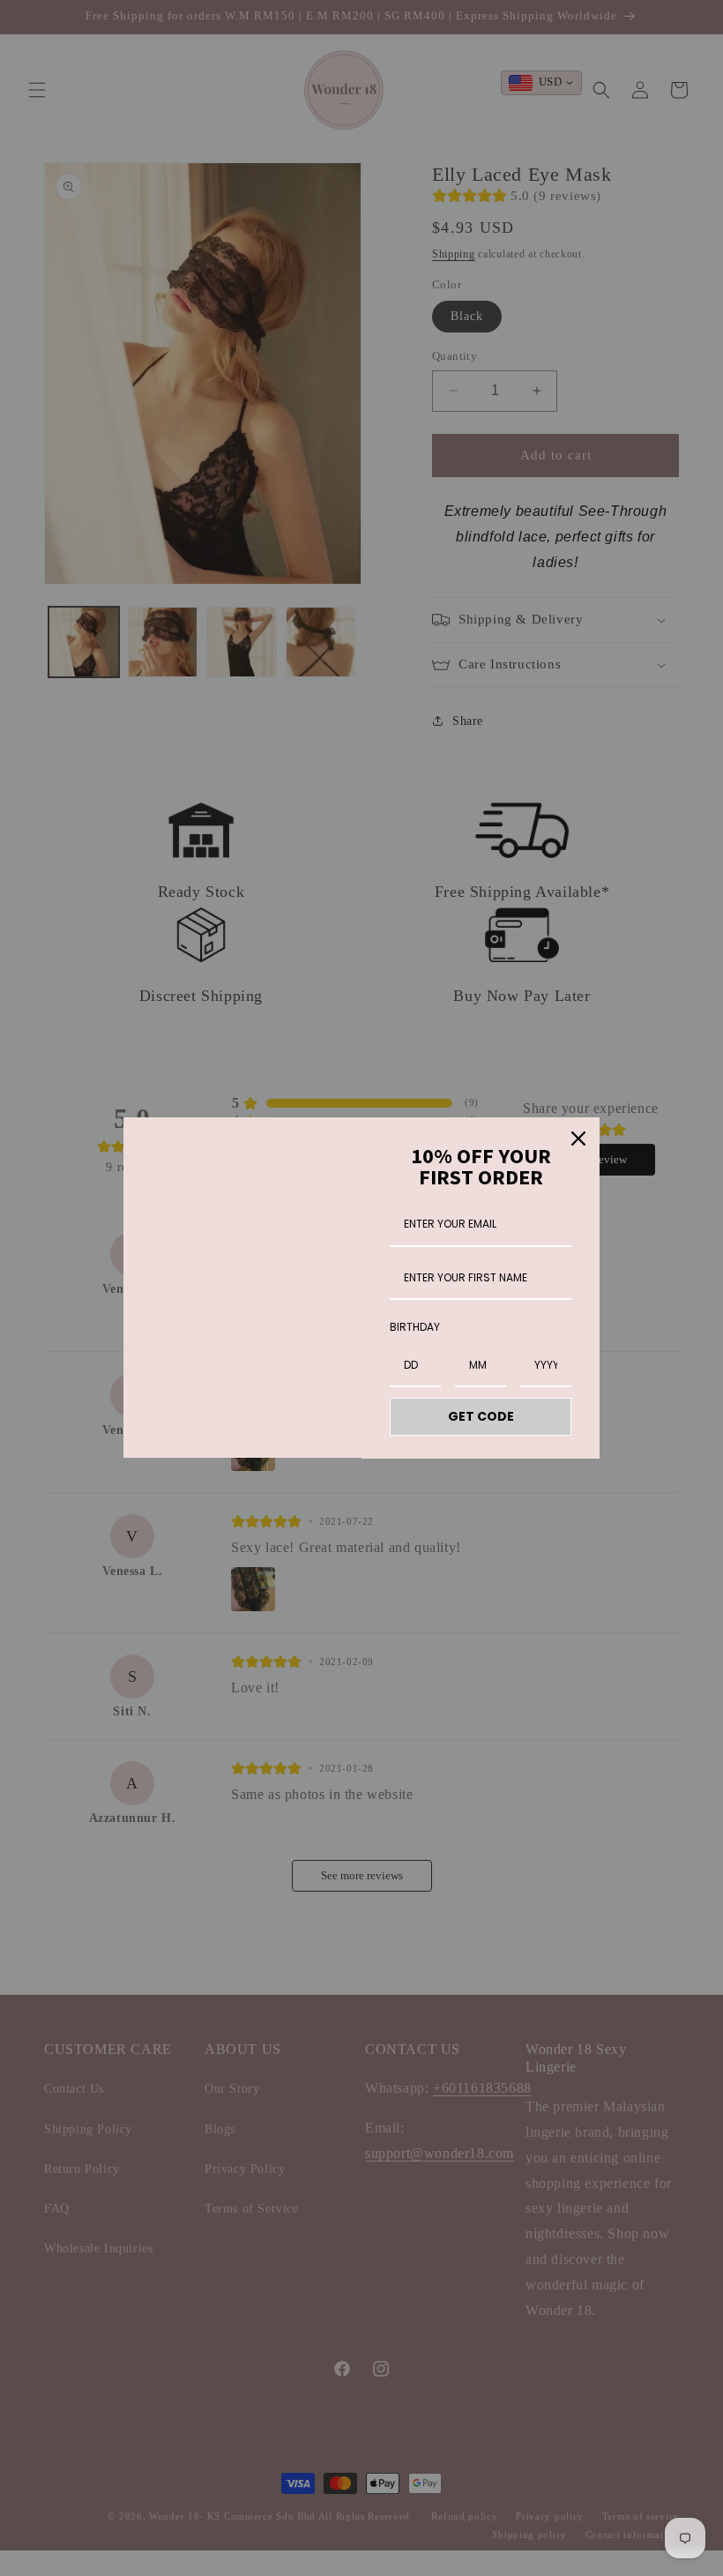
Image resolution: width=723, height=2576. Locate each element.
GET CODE (481, 1416)
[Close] (578, 1139)
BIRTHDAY (415, 1327)
